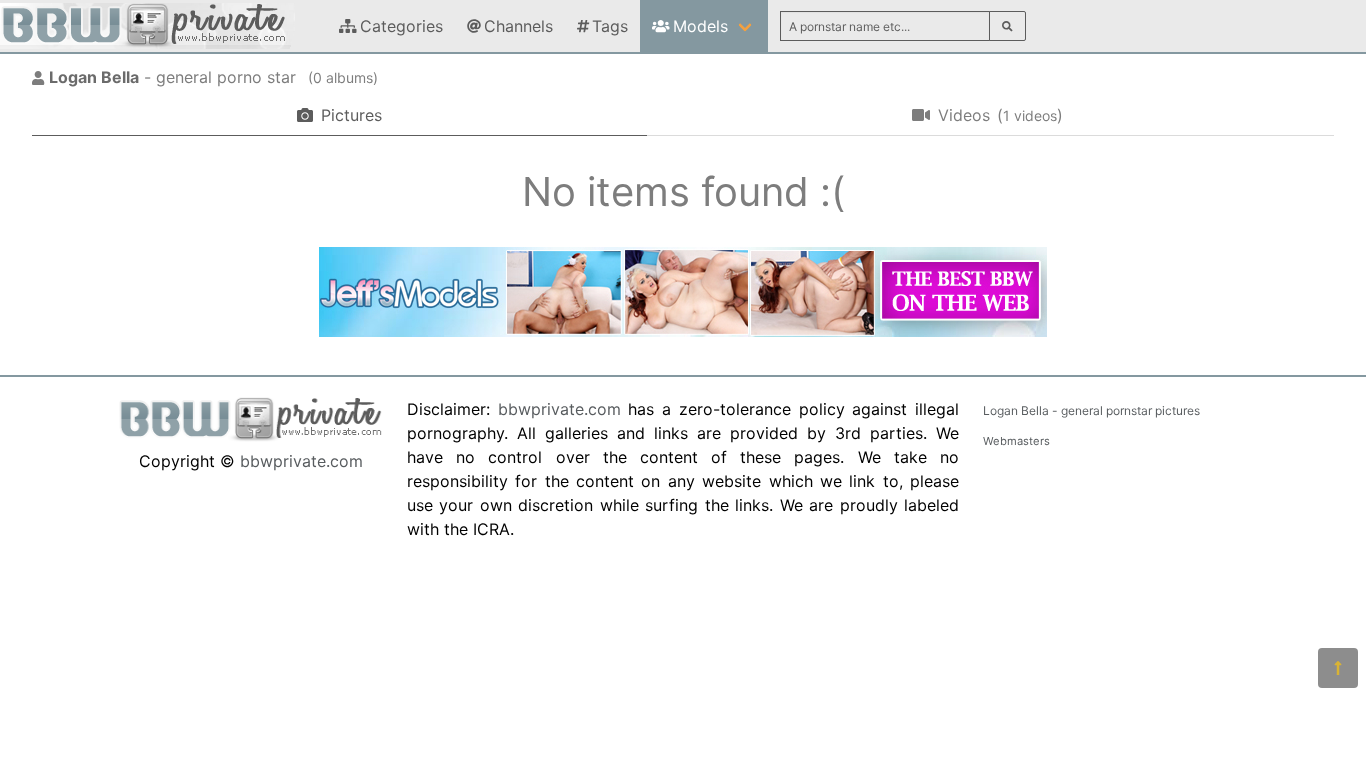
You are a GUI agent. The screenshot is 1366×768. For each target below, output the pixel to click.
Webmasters (1016, 441)
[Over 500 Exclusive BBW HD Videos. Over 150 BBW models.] (683, 331)
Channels (518, 26)
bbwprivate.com (301, 461)
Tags (610, 26)
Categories (401, 26)
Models (700, 26)
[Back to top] (1338, 668)
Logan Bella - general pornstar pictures (1091, 410)
